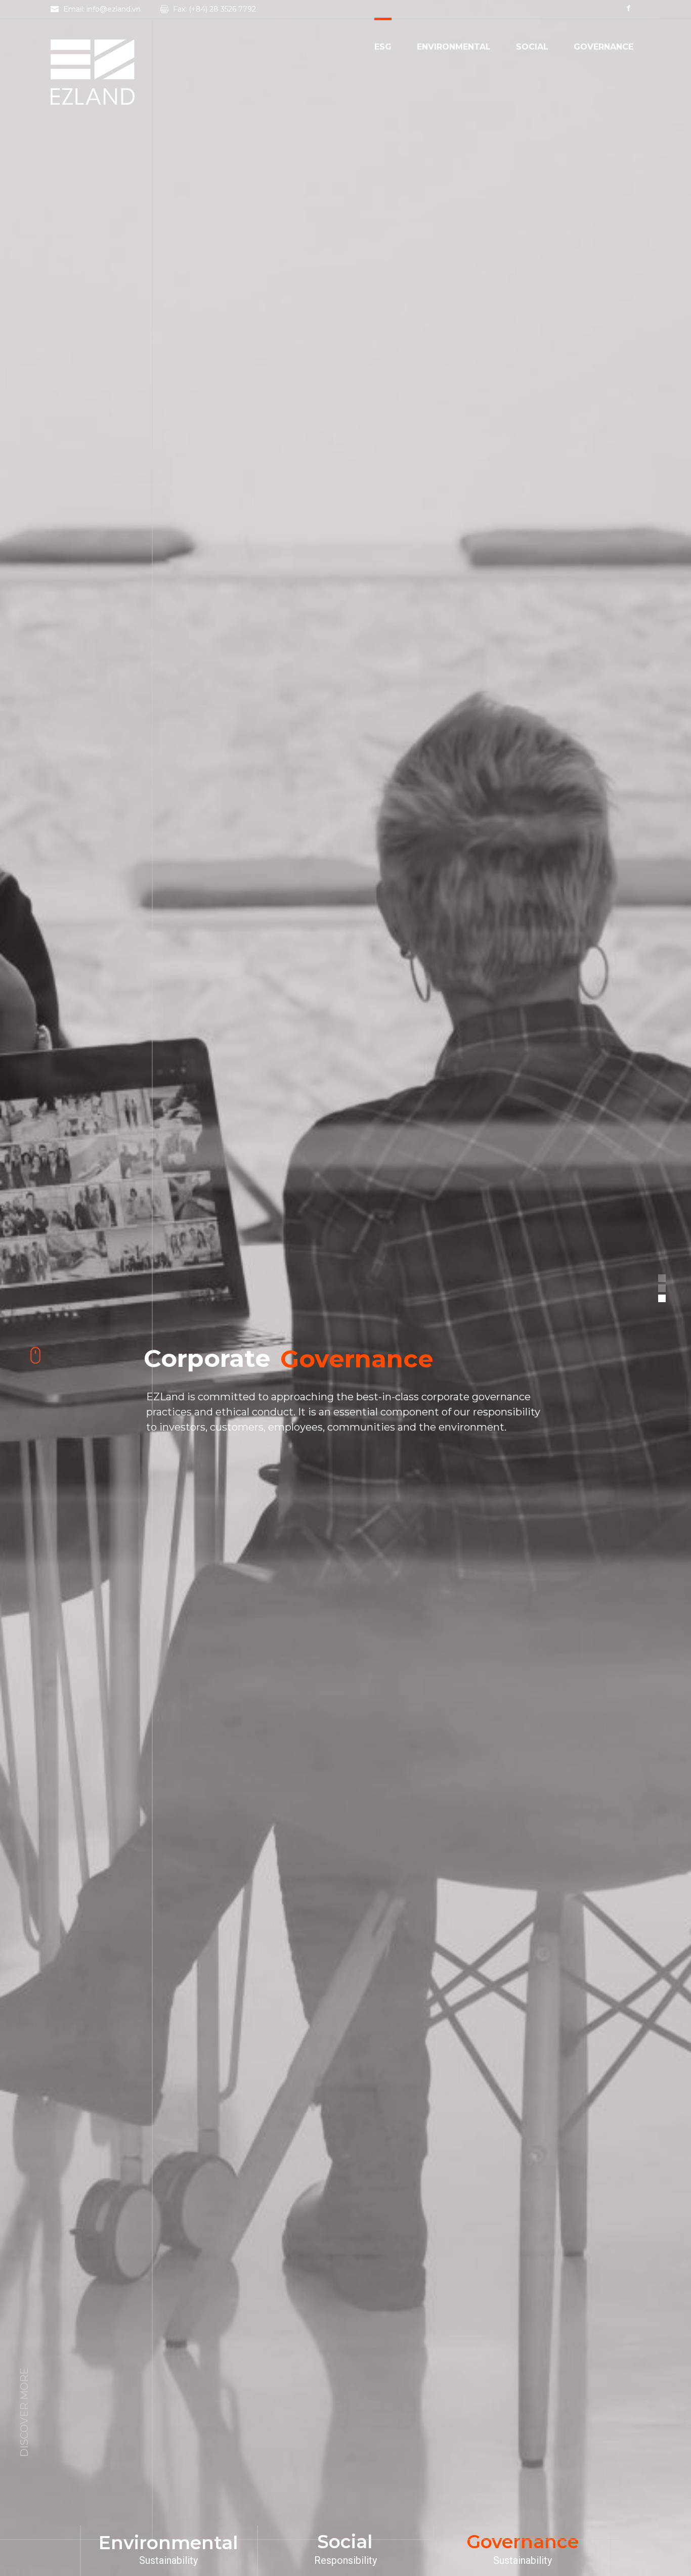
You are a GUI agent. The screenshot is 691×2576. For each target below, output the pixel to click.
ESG (383, 48)
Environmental (454, 48)
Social (532, 48)
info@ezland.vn (114, 9)
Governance (603, 48)
